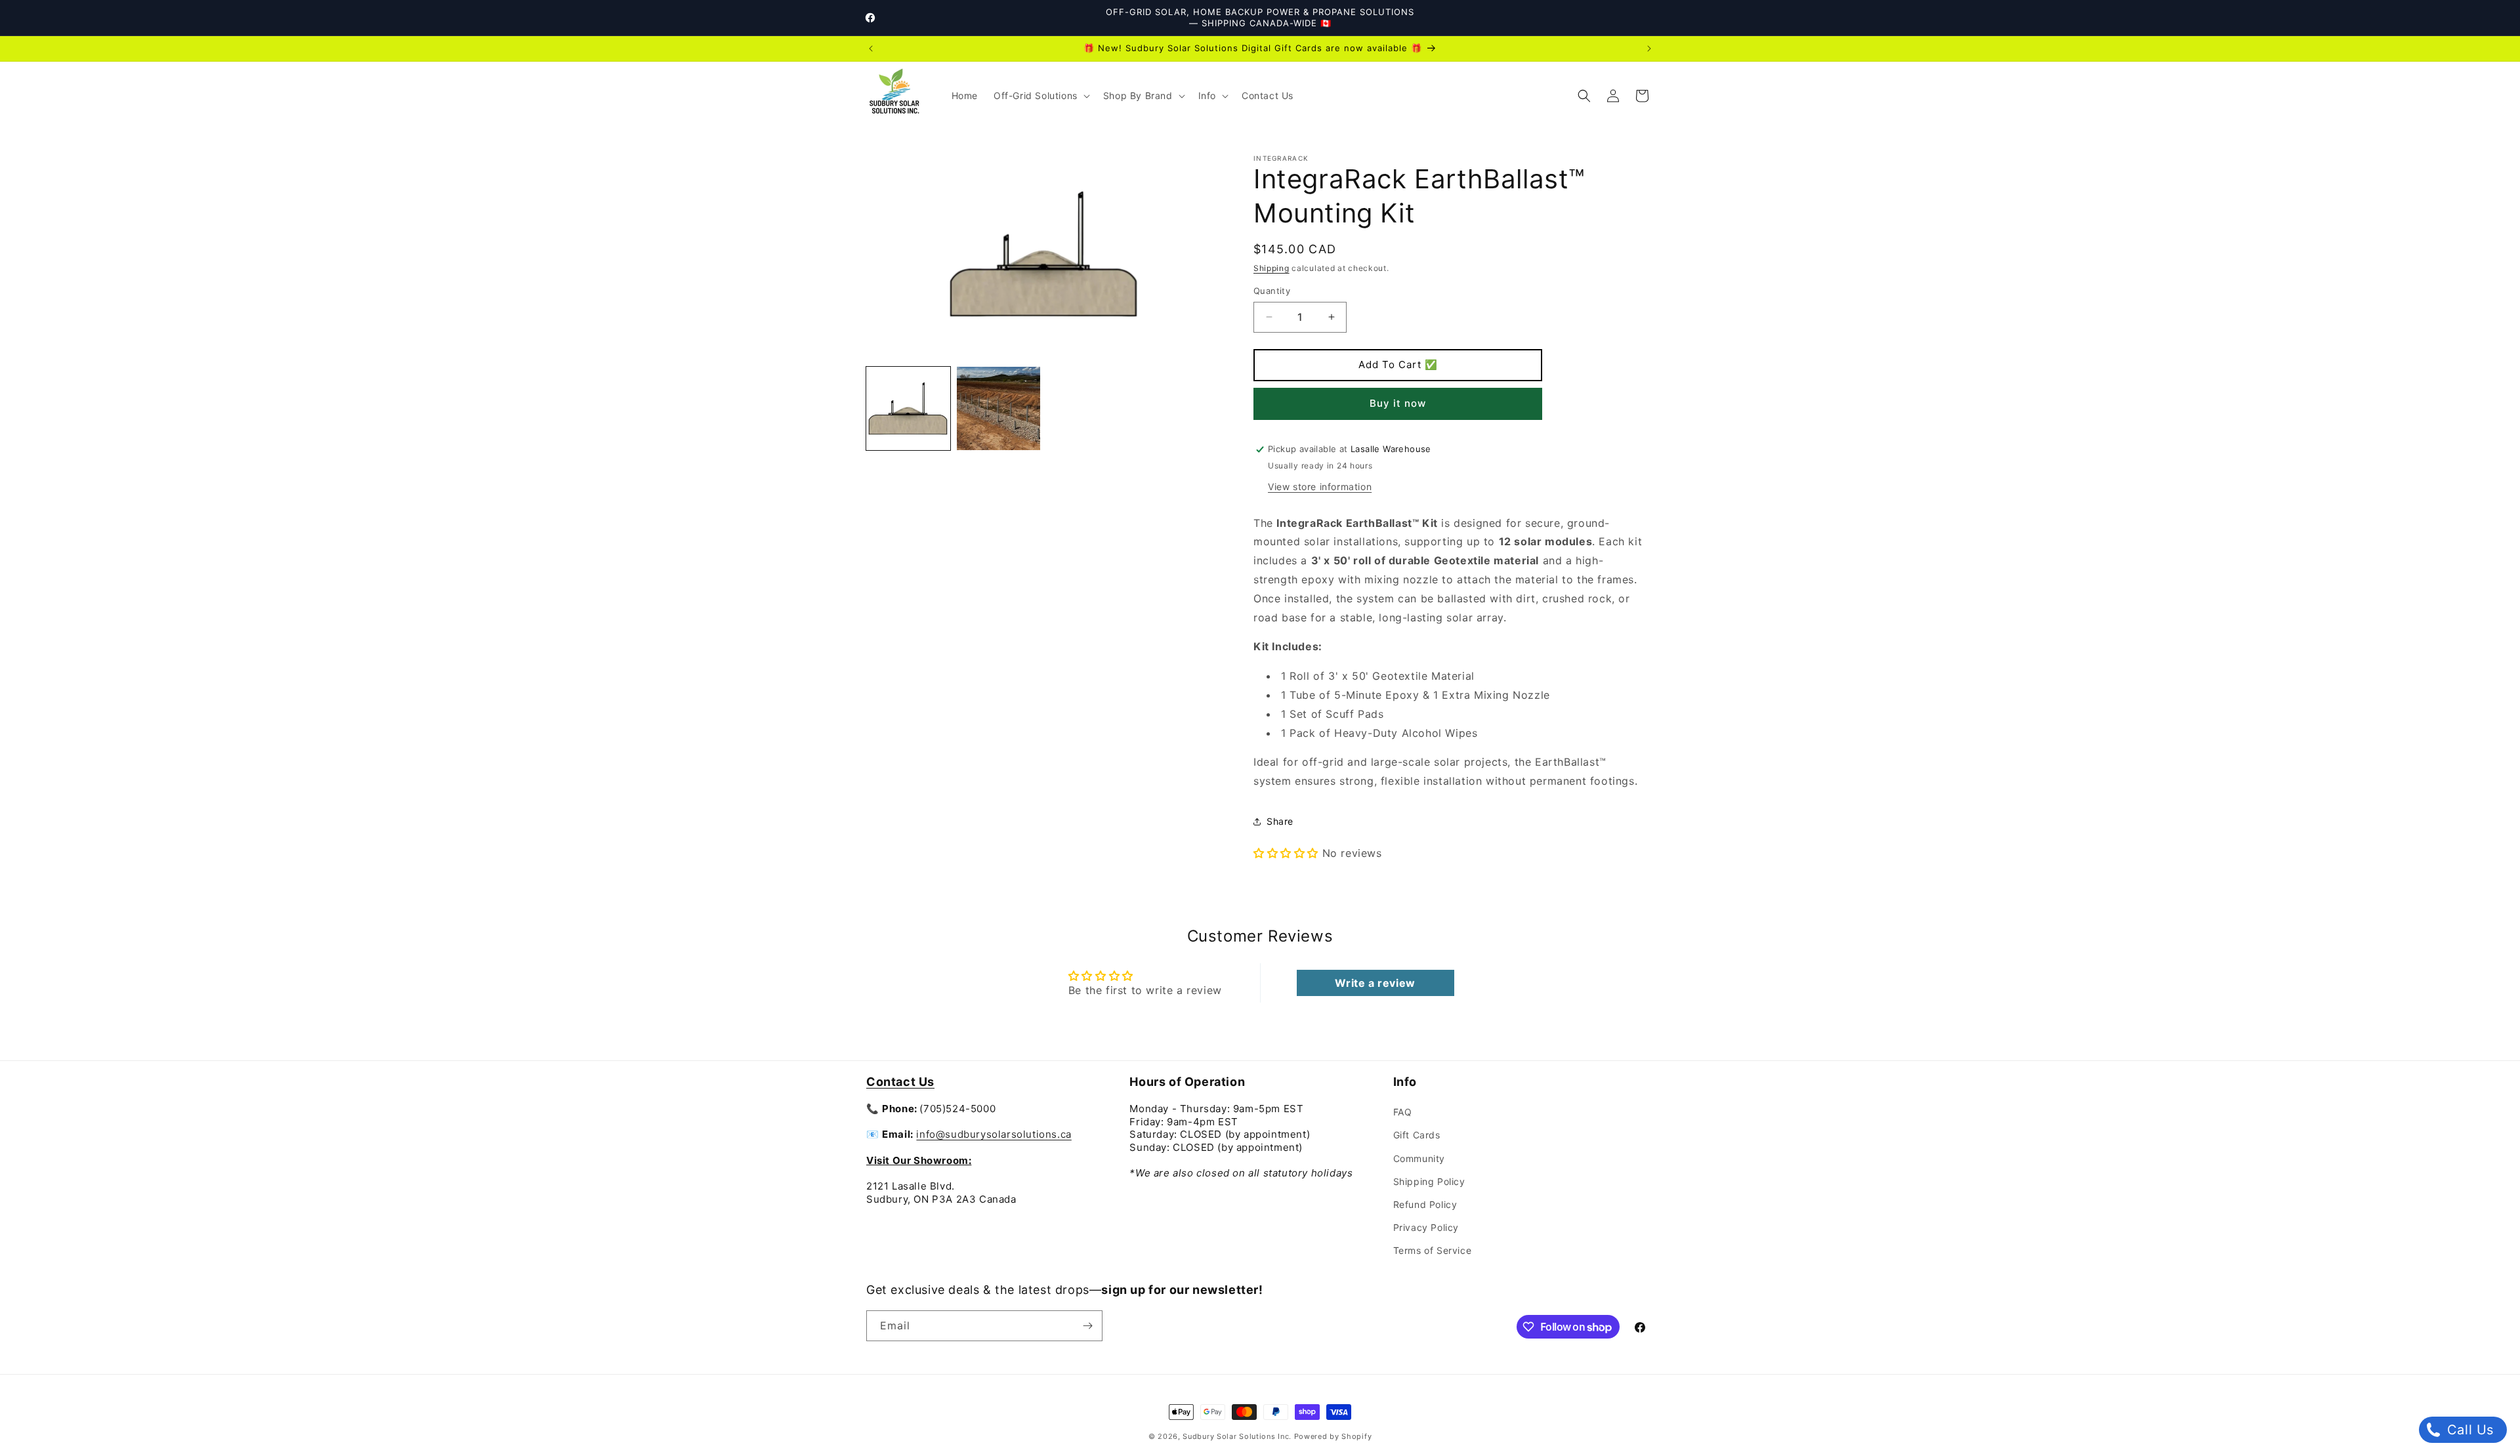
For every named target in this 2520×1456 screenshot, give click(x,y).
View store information (1320, 487)
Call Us (2468, 1430)
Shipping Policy (1429, 1181)
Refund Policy (1425, 1204)
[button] (1040, 96)
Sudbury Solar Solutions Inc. (1237, 1436)
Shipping (1271, 268)
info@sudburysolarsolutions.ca (994, 1134)
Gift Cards (1417, 1135)
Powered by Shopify (1333, 1436)
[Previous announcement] (871, 49)
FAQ (1403, 1112)
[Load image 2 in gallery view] (999, 409)
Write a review (1375, 983)
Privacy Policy (1426, 1227)
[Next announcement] (1649, 49)
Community (1419, 1158)
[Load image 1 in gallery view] (908, 409)
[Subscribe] (1087, 1326)
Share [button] (1280, 821)
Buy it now (1398, 403)
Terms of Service (1433, 1250)
